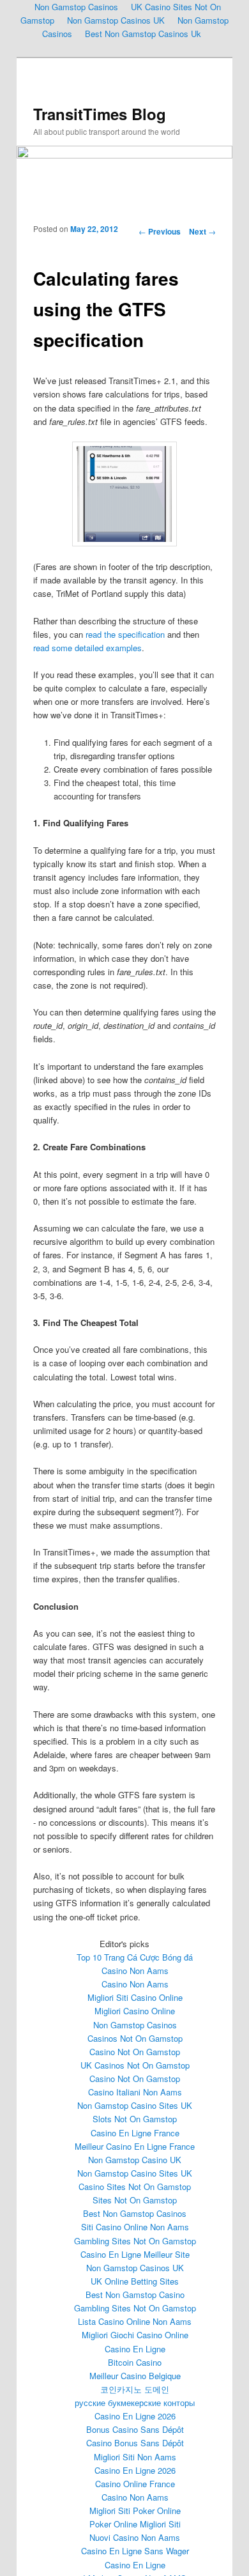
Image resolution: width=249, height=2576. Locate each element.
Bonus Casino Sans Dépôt (135, 2429)
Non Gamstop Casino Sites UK (135, 2105)
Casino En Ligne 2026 (135, 2416)
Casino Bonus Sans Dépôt (135, 2443)
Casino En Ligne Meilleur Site (135, 2254)
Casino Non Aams (135, 1971)
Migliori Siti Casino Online (135, 1997)
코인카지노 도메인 (135, 2389)
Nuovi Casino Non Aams (135, 2537)
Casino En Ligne (135, 2349)
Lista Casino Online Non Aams (135, 2321)
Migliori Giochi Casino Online (135, 2335)
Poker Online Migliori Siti (135, 2524)
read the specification (125, 634)
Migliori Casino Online (135, 2011)
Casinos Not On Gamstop (135, 2038)
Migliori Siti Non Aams (135, 2457)
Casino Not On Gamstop (135, 2052)
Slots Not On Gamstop (135, 2119)
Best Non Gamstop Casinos (135, 2213)
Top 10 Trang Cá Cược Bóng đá (135, 1957)
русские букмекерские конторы (135, 2402)
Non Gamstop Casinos (135, 2025)
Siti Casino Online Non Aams (135, 2227)
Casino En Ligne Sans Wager (135, 2551)
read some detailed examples (87, 648)
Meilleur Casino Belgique (135, 2376)
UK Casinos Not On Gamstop (135, 2065)
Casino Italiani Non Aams (135, 2092)
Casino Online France (135, 2484)
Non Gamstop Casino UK (135, 2160)
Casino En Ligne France (135, 2133)
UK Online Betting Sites (135, 2281)
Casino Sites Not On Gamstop (135, 2187)
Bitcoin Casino (135, 2362)
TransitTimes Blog (100, 114)
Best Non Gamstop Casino (135, 2294)
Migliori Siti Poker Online (135, 2510)
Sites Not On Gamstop (135, 2200)
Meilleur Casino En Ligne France (135, 2146)
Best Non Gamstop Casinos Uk (143, 34)
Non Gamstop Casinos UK (116, 20)
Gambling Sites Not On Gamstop (135, 2241)
